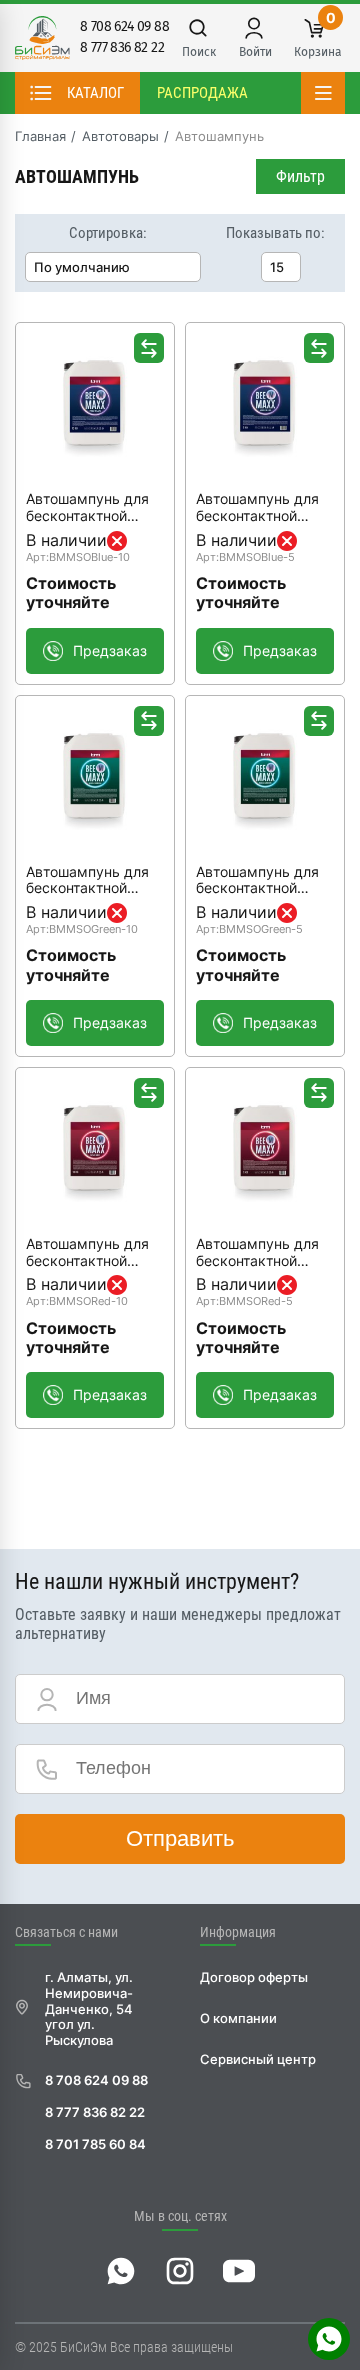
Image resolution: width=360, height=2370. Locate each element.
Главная (40, 136)
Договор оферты (254, 1977)
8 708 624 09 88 (124, 27)
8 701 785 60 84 (95, 2144)
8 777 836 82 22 (122, 48)
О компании (238, 2018)
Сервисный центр (258, 2059)
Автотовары (120, 136)
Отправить (180, 1838)
